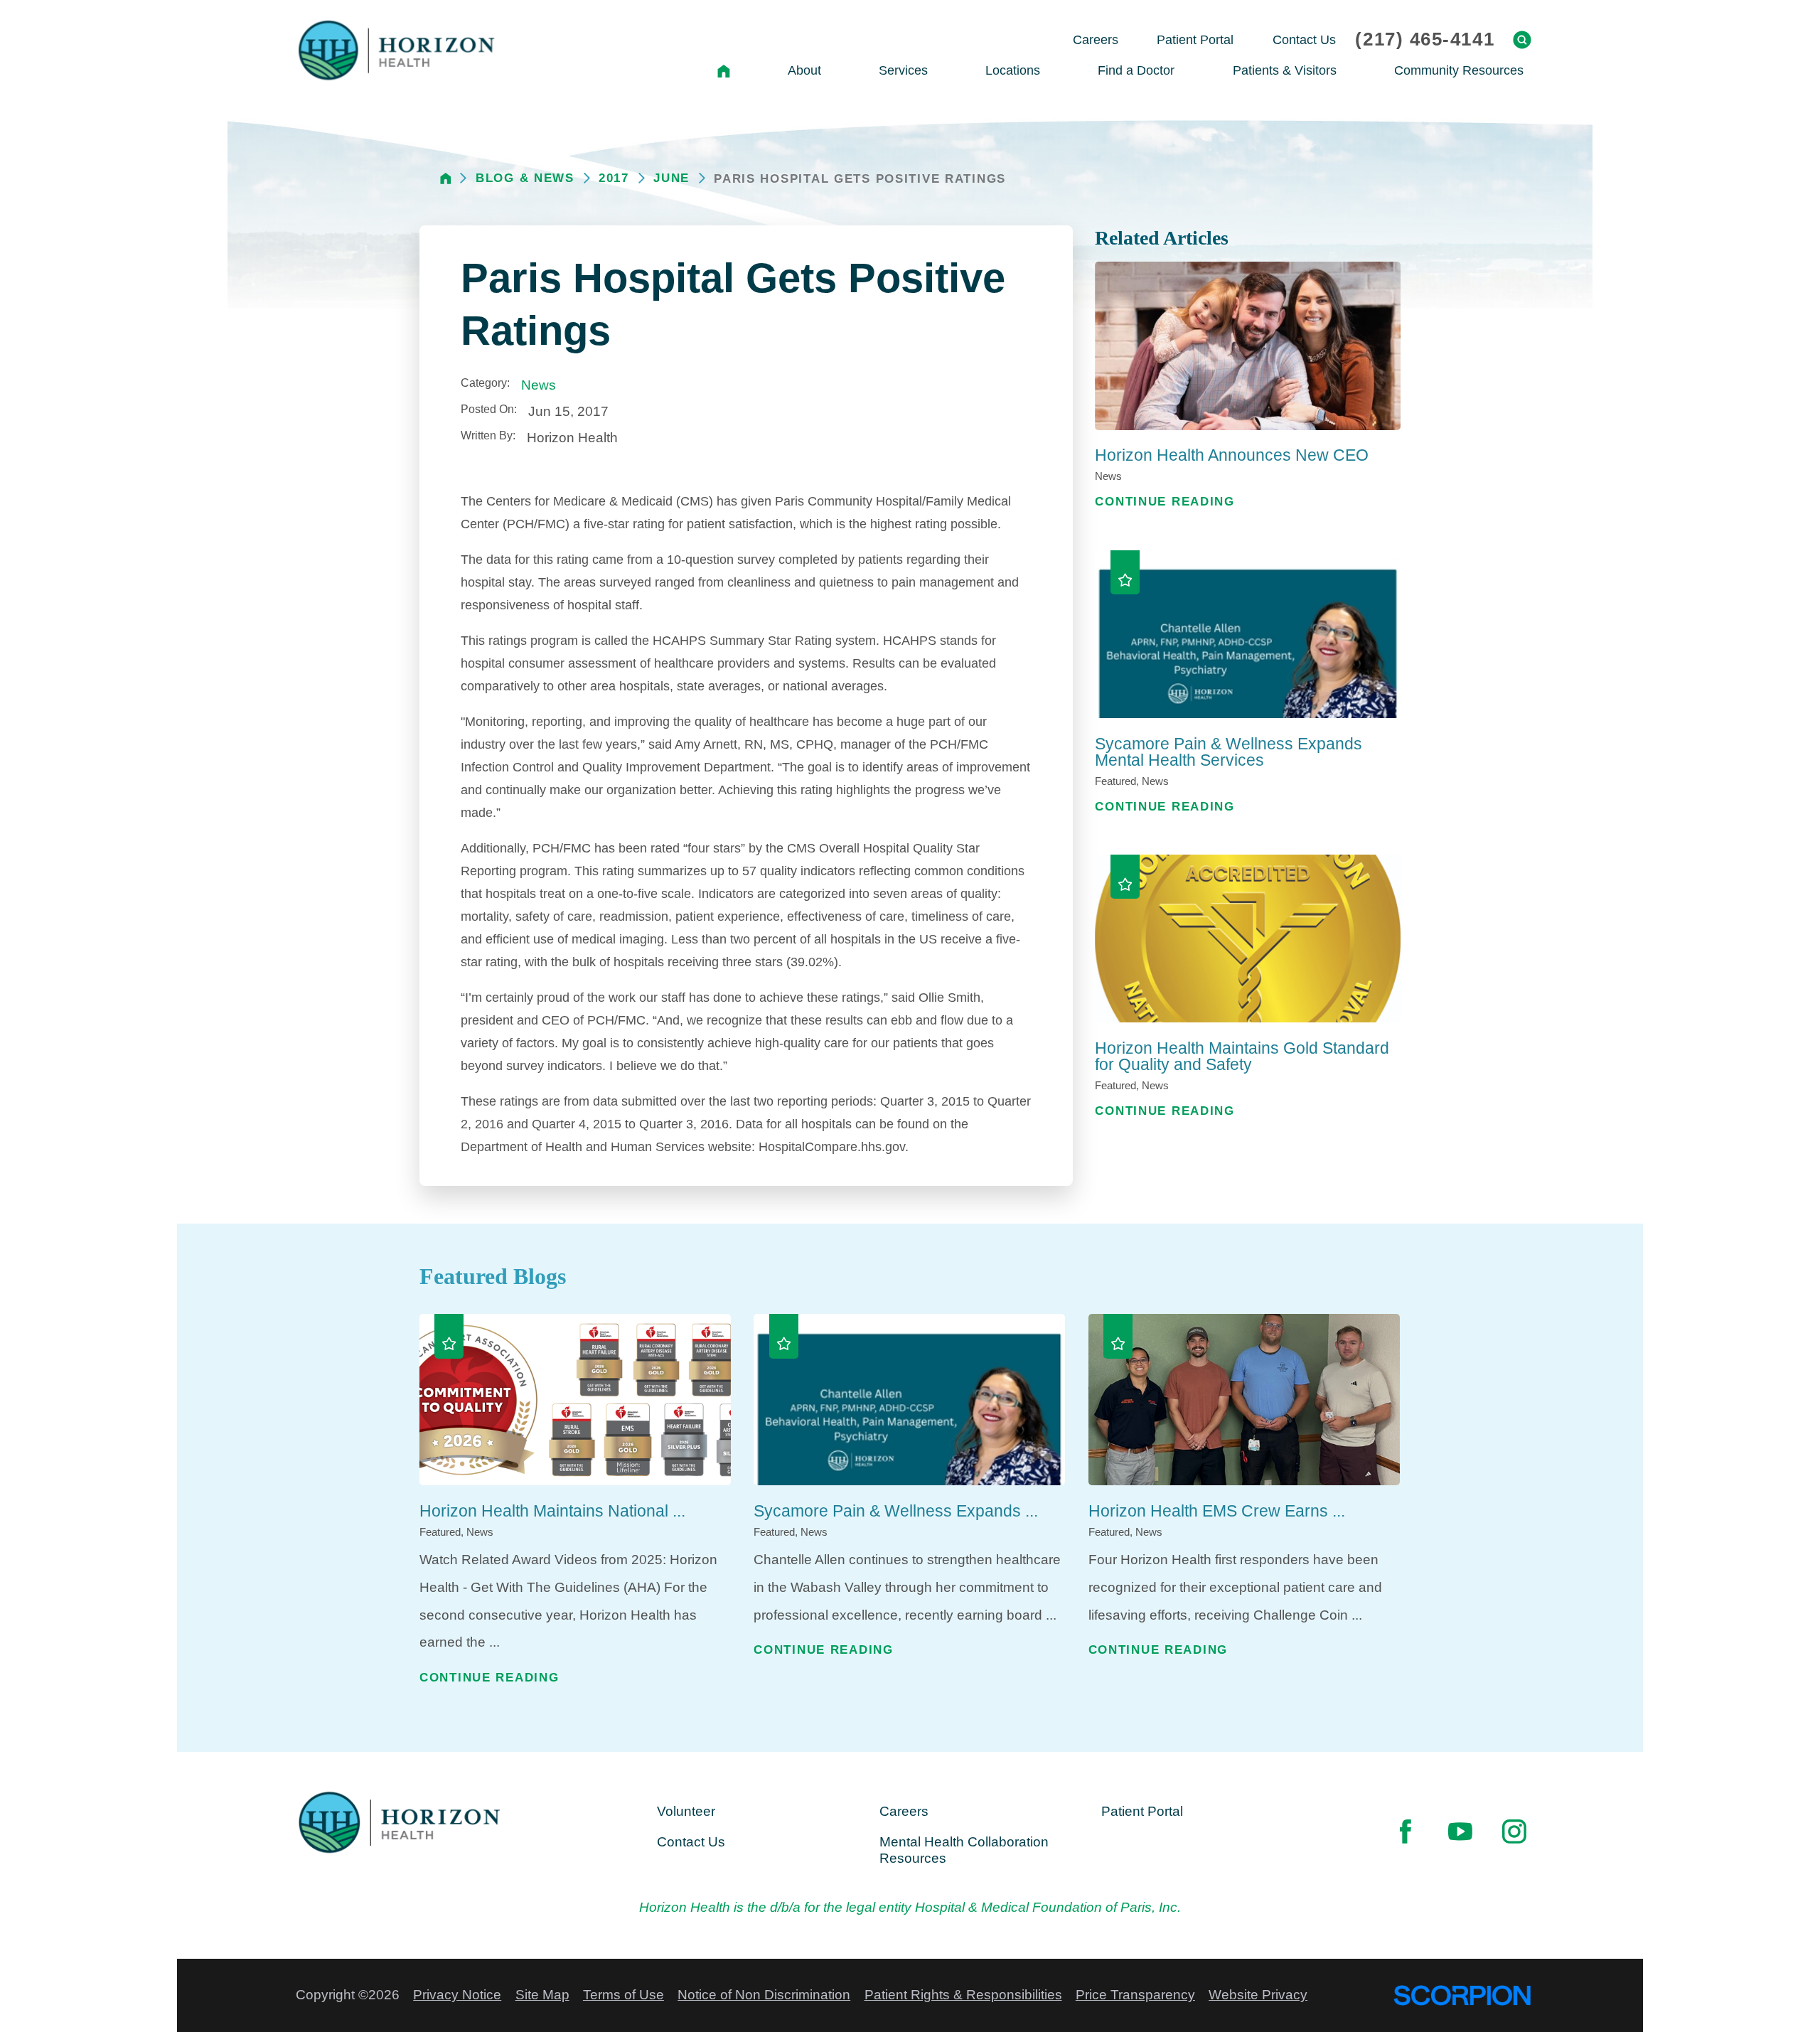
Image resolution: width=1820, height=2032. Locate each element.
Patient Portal (1142, 1811)
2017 (614, 178)
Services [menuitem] (903, 70)
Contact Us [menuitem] (1304, 39)
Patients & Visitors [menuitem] (1285, 70)
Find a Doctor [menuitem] (1136, 70)
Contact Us (691, 1842)
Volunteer (686, 1811)
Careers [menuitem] (1096, 39)
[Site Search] (1522, 40)
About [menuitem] (804, 70)
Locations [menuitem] (1013, 70)
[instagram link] (1514, 1831)
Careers (904, 1811)
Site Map (542, 1995)
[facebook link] (1406, 1831)
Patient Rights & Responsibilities (963, 1995)
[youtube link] (1460, 1831)
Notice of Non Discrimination (764, 1995)
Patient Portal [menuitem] (1195, 39)
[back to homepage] (446, 178)
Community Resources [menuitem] (1459, 70)
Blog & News (525, 178)
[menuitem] (723, 71)
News (539, 385)
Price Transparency (1135, 1995)
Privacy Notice (457, 1995)
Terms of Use (623, 1995)
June (671, 178)
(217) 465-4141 (1425, 40)
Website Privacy (1258, 1995)
